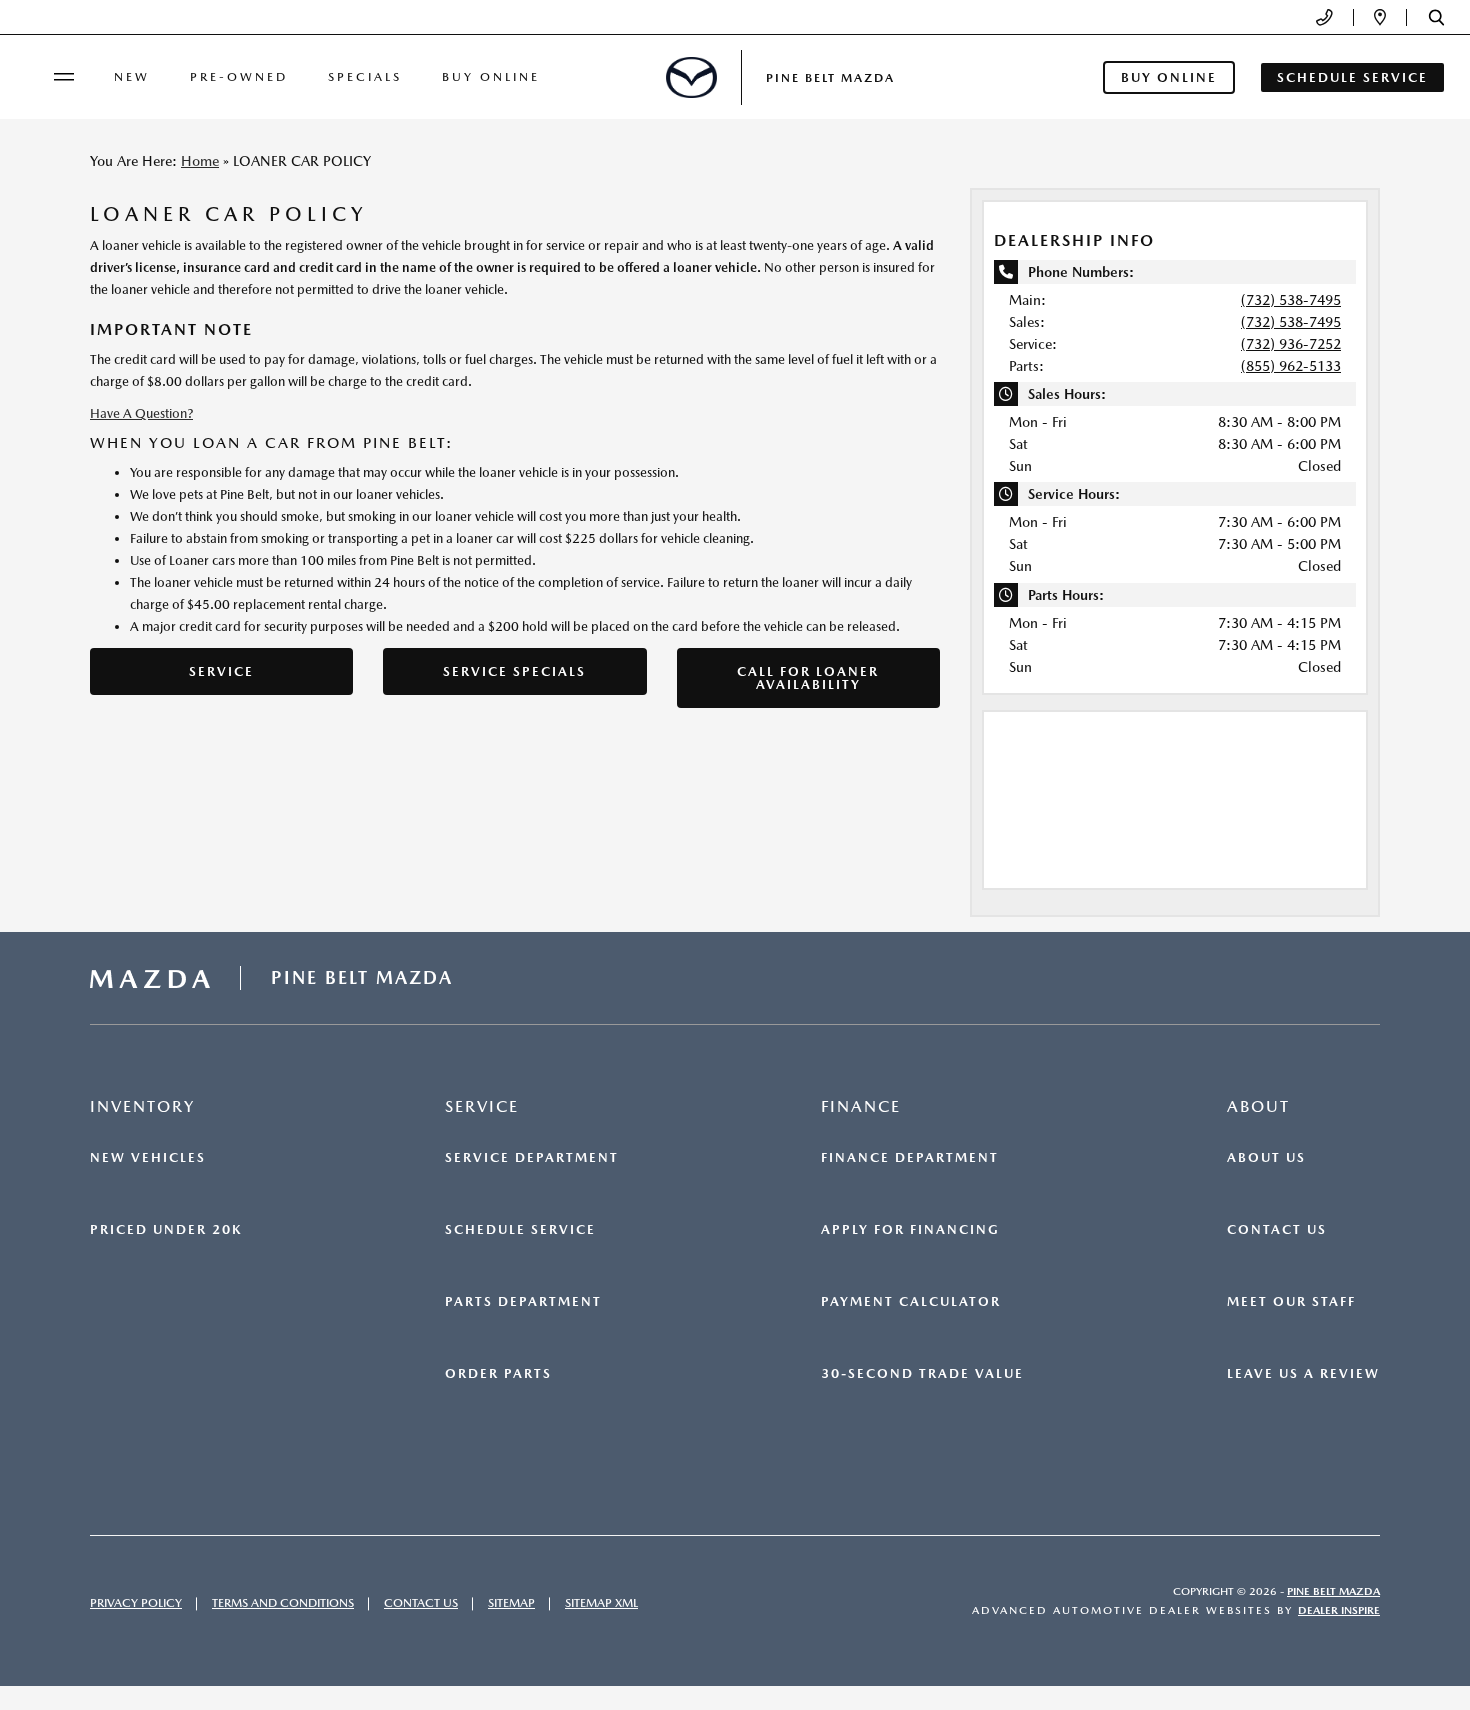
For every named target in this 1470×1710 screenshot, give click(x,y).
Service (221, 671)
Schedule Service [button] (1352, 77)
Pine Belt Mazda (1333, 1591)
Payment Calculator (911, 1302)
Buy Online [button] (1169, 77)
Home (200, 161)
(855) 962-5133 (1291, 366)
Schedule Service (520, 1230)
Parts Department (523, 1302)
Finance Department (910, 1158)
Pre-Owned (239, 77)
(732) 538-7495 (1291, 300)
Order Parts (498, 1374)
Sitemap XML (601, 1603)
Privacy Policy (136, 1603)
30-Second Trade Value (922, 1374)
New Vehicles (148, 1158)
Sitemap (511, 1603)
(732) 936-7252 (1291, 344)
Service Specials (514, 671)
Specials (365, 77)
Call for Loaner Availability (808, 678)
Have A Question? (141, 413)
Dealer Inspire (1339, 1610)
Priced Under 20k (166, 1230)
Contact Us (1277, 1230)
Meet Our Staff (1291, 1302)
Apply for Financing (910, 1230)
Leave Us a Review (1303, 1374)
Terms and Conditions (283, 1603)
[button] (1436, 17)
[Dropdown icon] (1324, 17)
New (132, 77)
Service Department (532, 1158)
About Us (1266, 1158)
